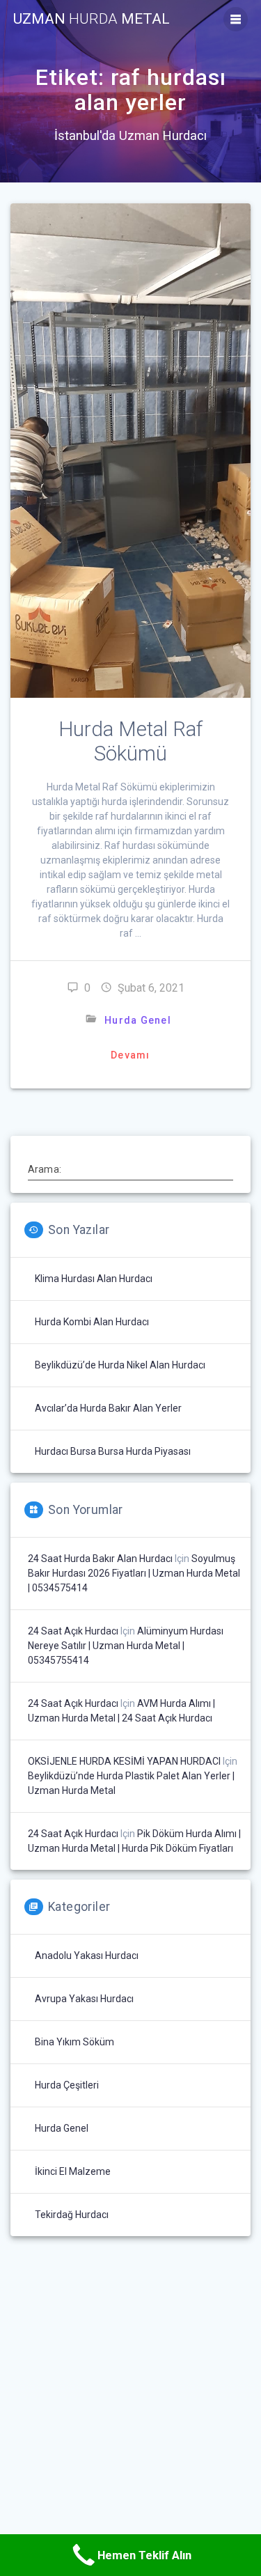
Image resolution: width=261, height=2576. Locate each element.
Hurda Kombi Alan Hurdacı (92, 1322)
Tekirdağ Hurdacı (72, 2215)
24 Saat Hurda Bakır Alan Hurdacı (100, 1559)
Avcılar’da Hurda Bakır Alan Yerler (108, 1408)
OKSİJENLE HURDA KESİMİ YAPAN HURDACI (124, 1761)
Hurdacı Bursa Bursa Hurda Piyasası (113, 1451)
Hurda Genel (138, 1020)
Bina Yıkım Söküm (74, 2042)
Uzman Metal (92, 19)
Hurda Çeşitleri (67, 2085)
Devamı (130, 1055)
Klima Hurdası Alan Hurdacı (94, 1279)
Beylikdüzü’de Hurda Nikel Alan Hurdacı (120, 1365)
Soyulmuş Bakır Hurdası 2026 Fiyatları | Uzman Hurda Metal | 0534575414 (134, 1573)
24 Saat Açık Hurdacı (73, 1631)
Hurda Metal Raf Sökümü (130, 741)
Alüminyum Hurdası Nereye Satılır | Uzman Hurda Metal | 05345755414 (126, 1646)
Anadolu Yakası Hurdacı (87, 1956)
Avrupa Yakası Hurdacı (84, 1999)
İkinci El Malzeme (73, 2171)
